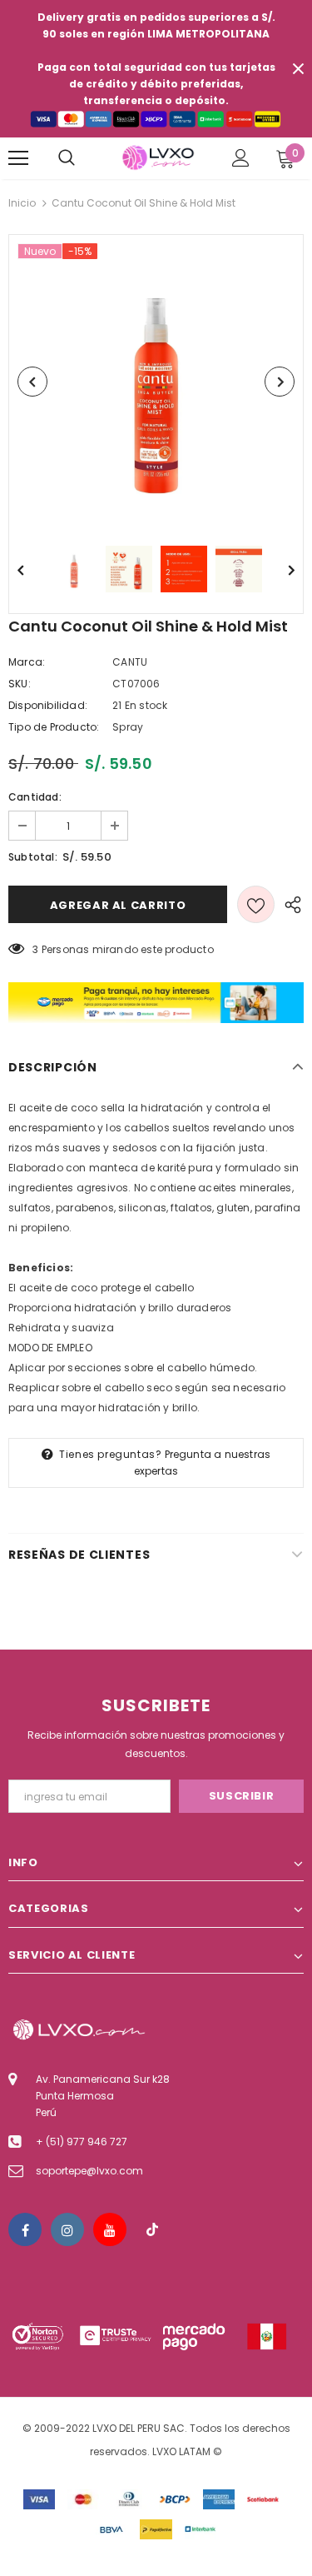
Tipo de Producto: (54, 727)
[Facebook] (25, 2229)
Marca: (27, 662)
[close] (298, 68)
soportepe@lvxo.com (89, 2171)
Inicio (22, 203)
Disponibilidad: (48, 705)
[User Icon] (241, 158)
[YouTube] (110, 2229)
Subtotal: (33, 857)
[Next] (280, 382)
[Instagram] (67, 2229)
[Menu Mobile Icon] (18, 158)
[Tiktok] (152, 2229)
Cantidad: (35, 797)
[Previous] (32, 382)
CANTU (130, 662)
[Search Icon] (67, 158)
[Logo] (158, 157)
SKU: (20, 684)
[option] (156, 382)
